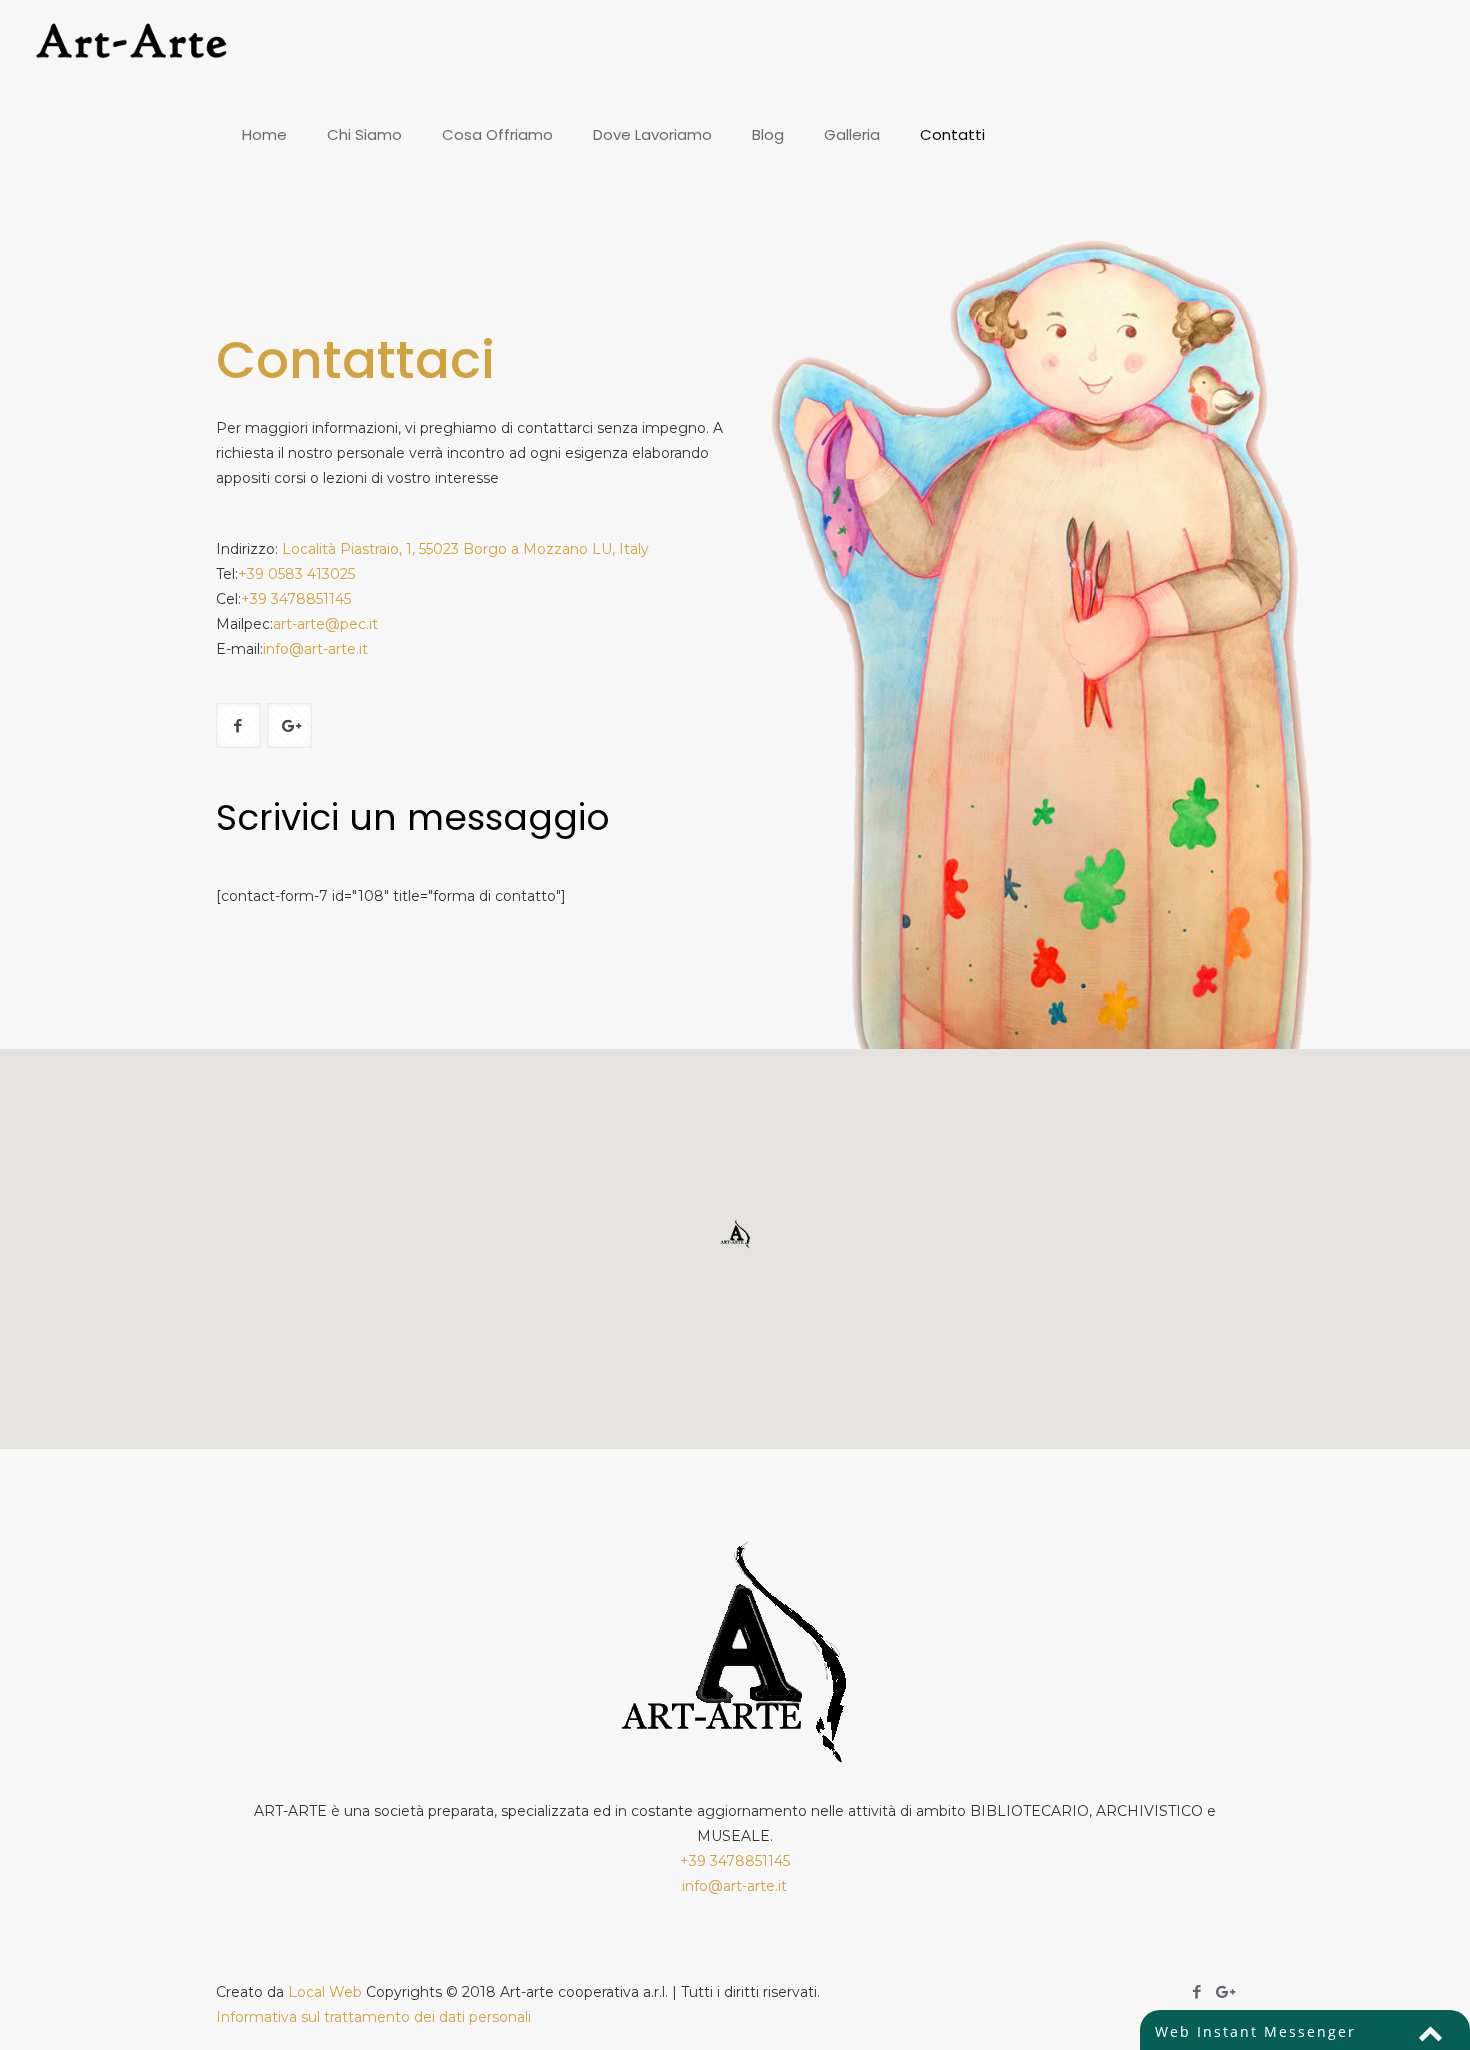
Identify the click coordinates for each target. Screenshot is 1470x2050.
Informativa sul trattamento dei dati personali (373, 2017)
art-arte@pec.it (325, 624)
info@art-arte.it (315, 649)
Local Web (327, 1992)
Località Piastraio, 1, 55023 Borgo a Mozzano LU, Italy (465, 549)
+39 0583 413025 (296, 574)
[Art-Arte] (139, 45)
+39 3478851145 (296, 599)
